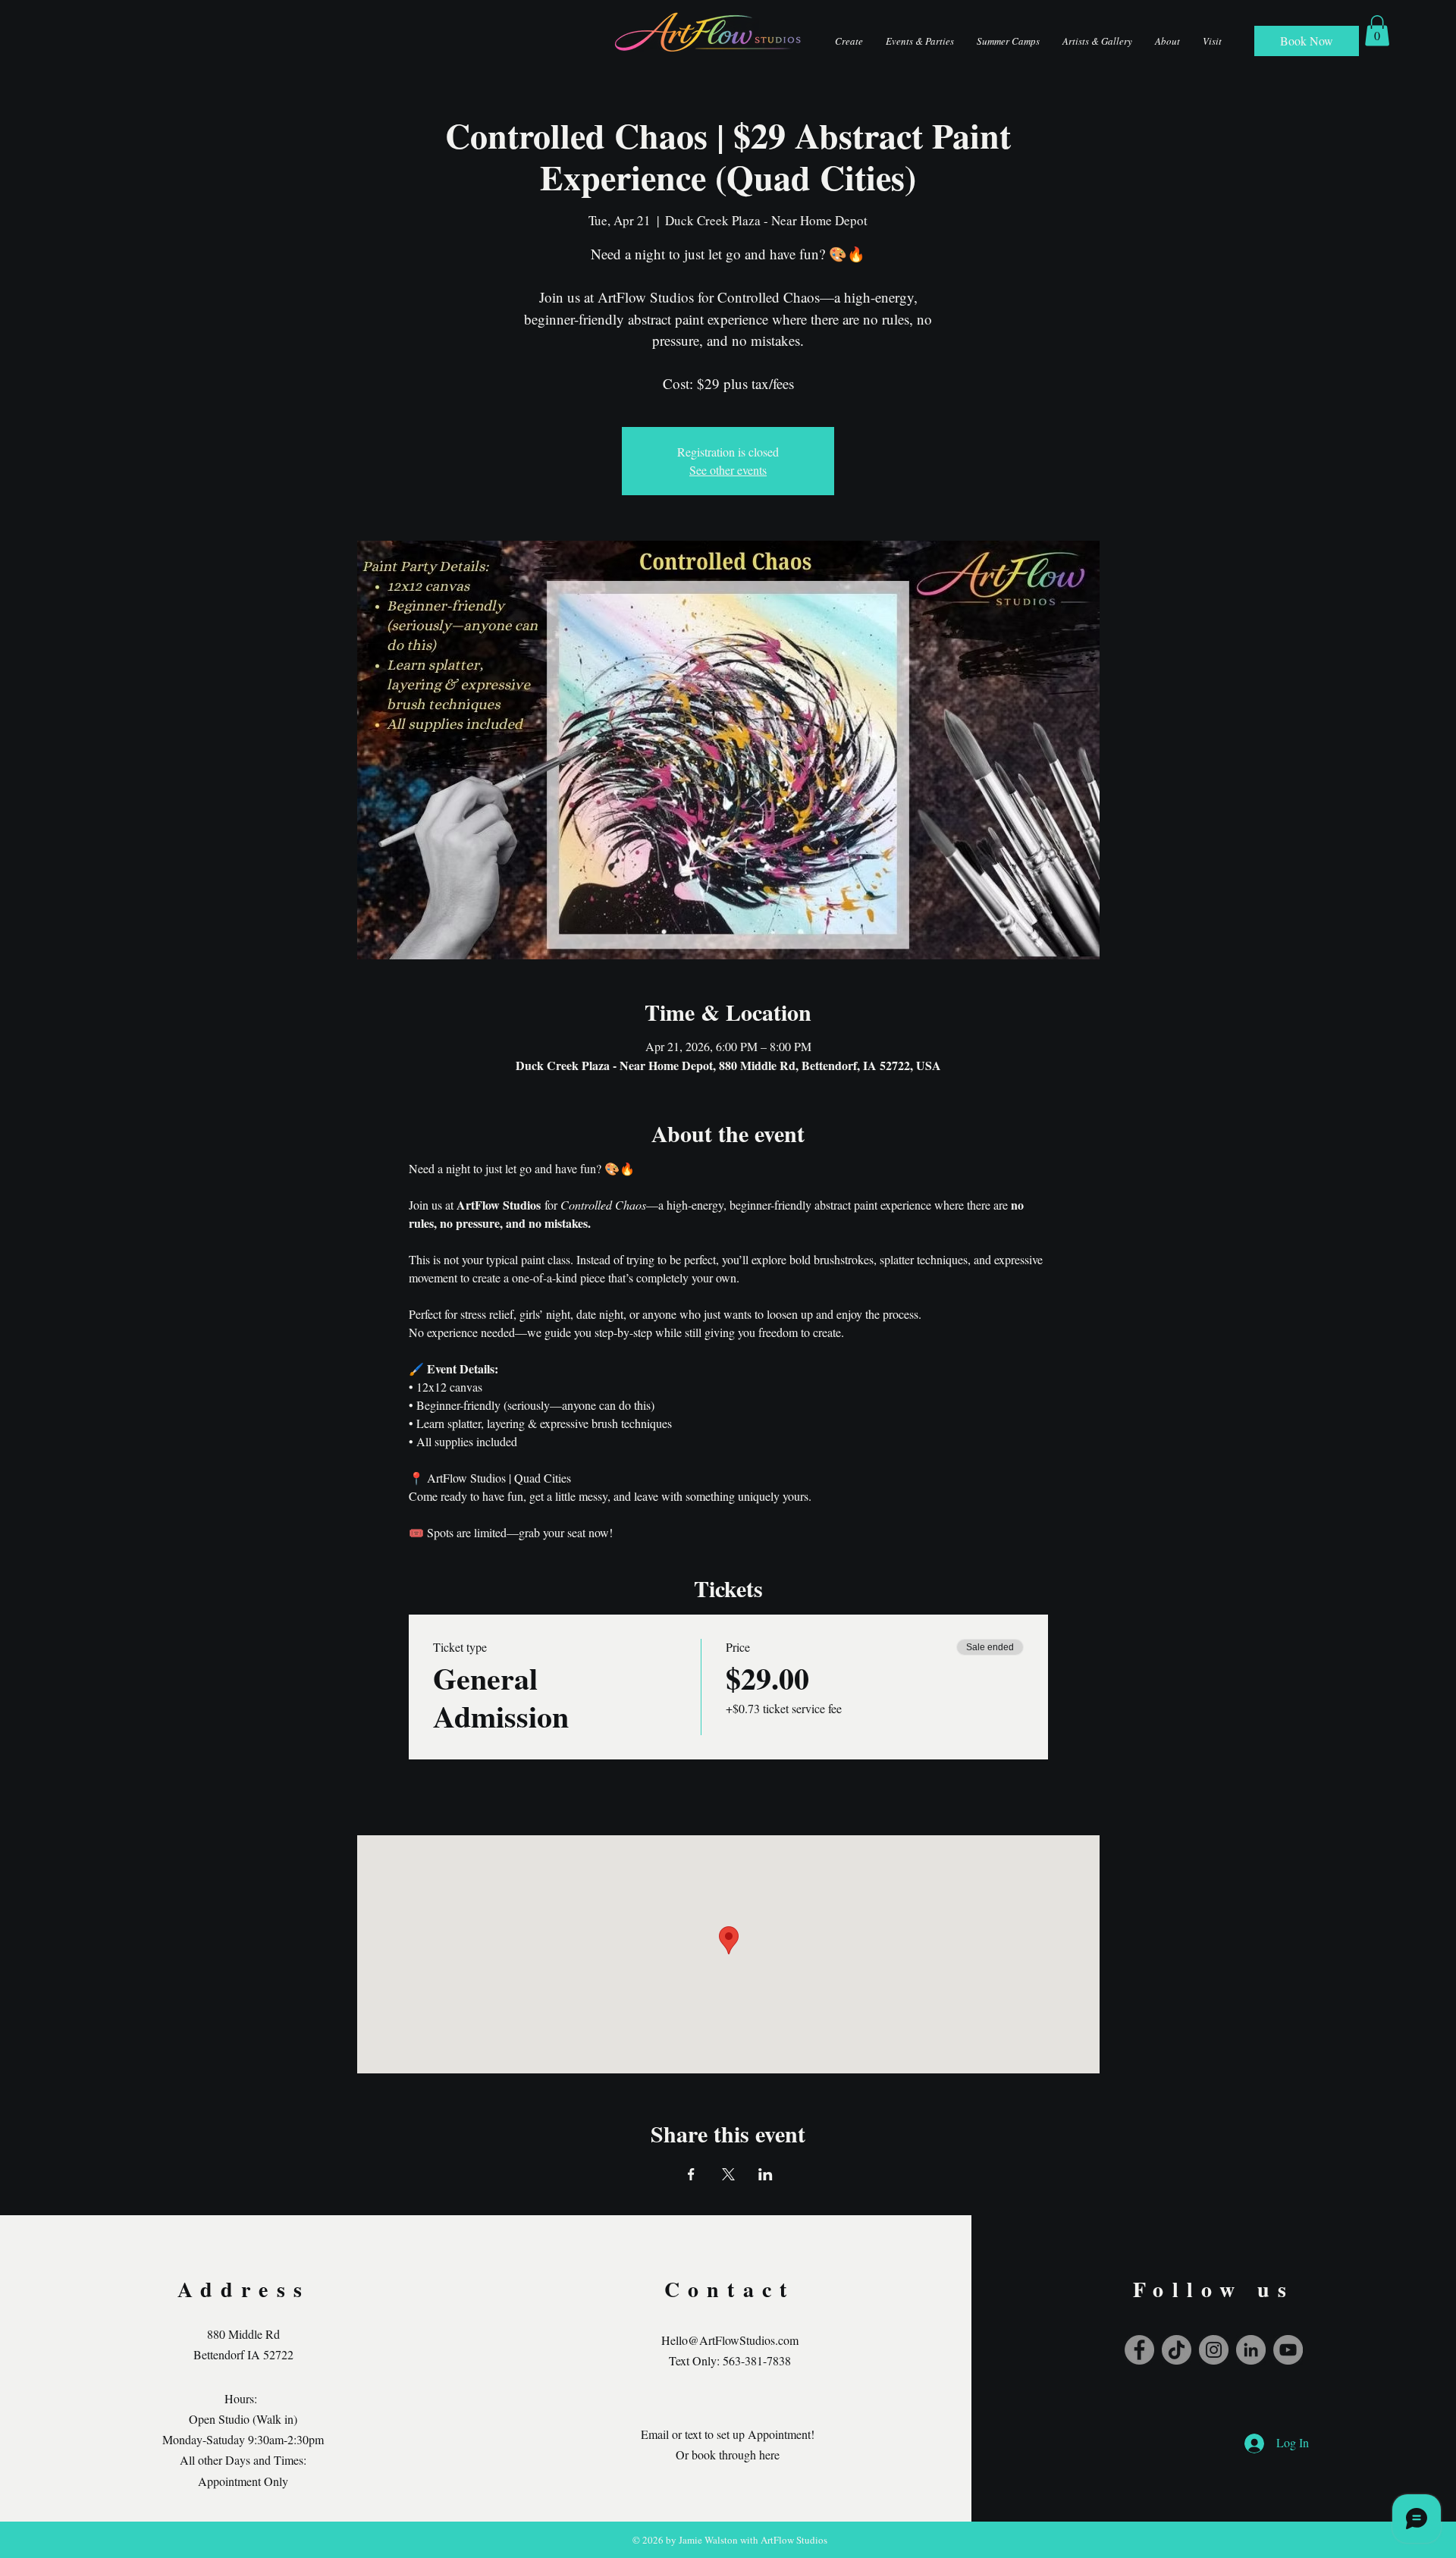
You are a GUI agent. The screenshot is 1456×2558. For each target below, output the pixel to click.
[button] (1377, 31)
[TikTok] (1177, 2350)
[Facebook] (1139, 2350)
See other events (728, 470)
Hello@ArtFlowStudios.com (730, 2340)
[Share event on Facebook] (691, 2174)
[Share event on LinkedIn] (766, 2174)
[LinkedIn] (1251, 2350)
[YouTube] (1288, 2350)
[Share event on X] (728, 2174)
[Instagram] (1214, 2350)
